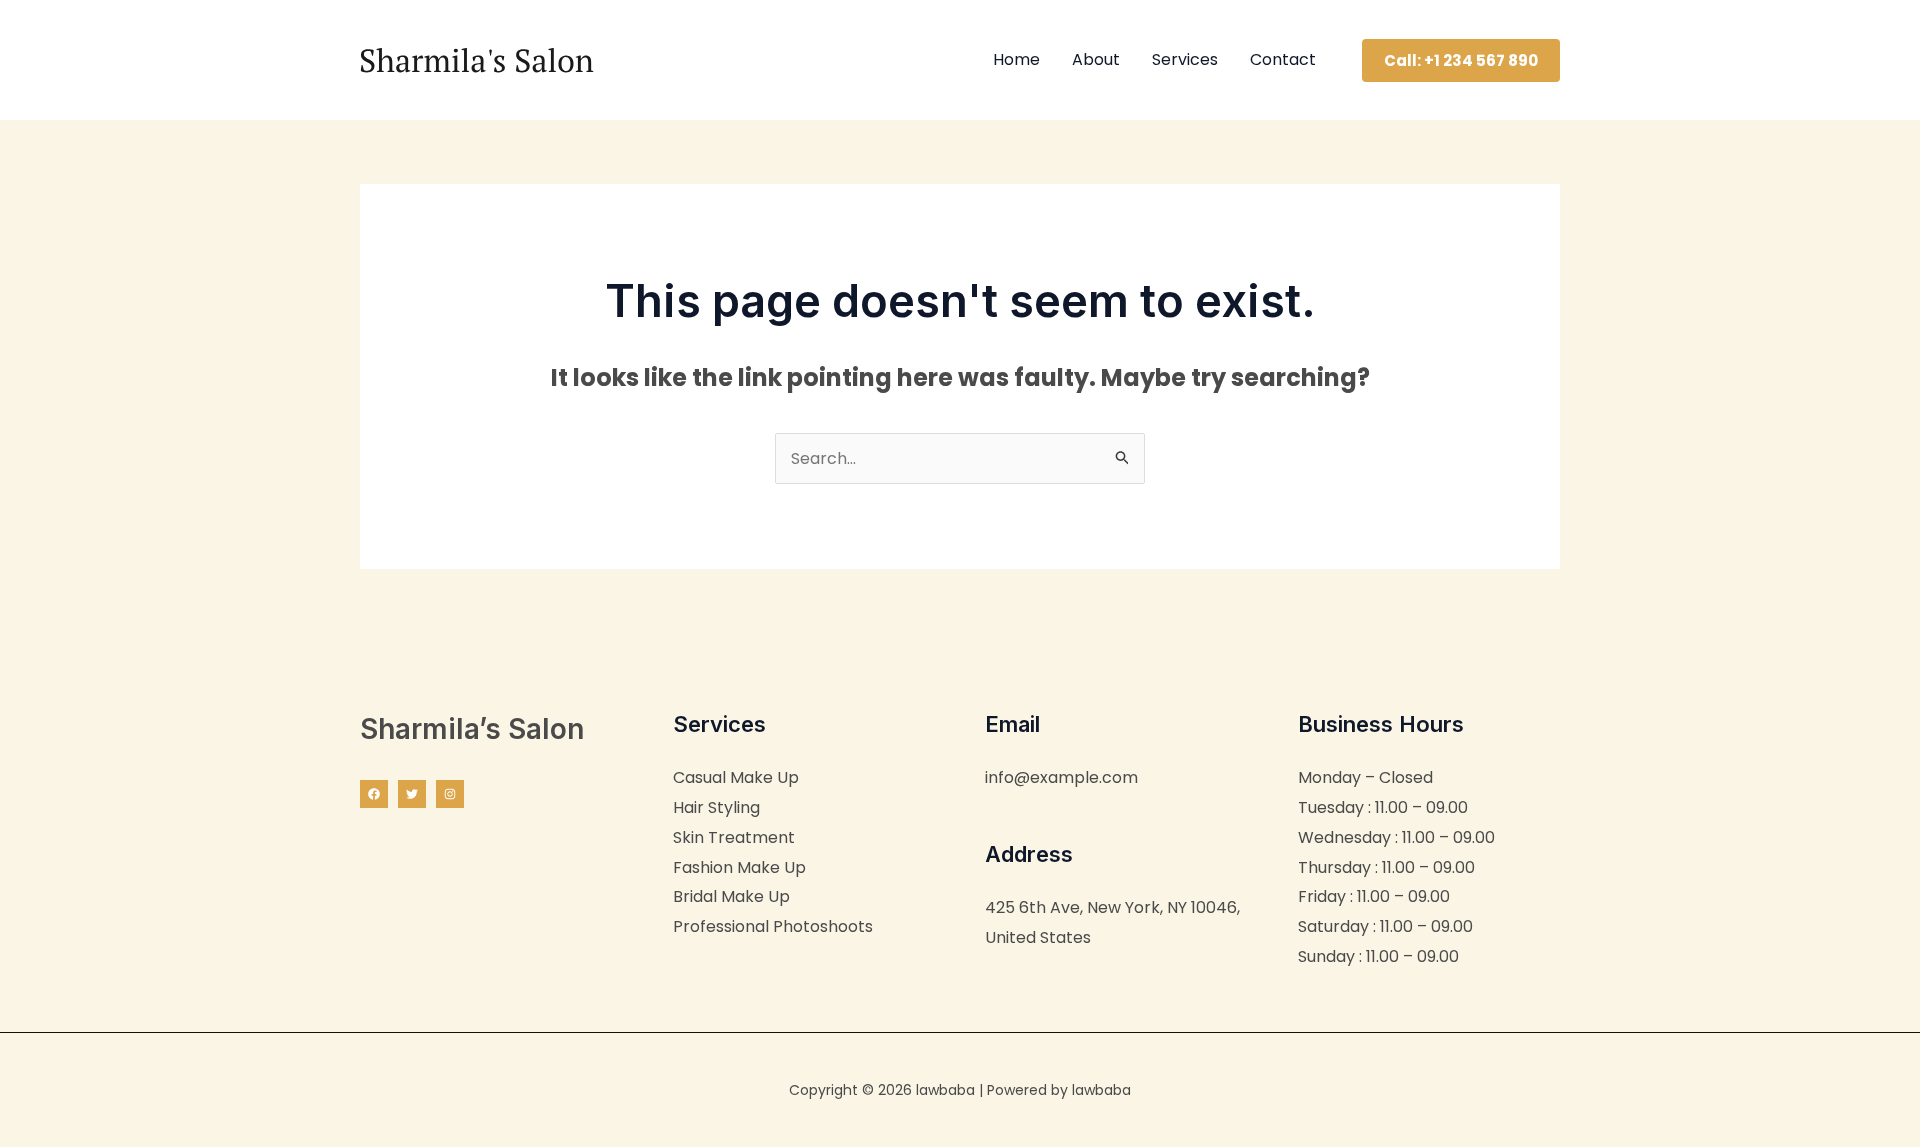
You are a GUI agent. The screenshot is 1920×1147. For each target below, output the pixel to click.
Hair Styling (716, 807)
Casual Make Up (736, 777)
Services (1185, 59)
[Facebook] (374, 794)
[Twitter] (412, 794)
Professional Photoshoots (773, 926)
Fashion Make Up (739, 867)
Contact (1283, 59)
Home (1016, 59)
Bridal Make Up (731, 896)
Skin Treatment (734, 837)
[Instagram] (450, 794)
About (1096, 59)
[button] (1461, 60)
